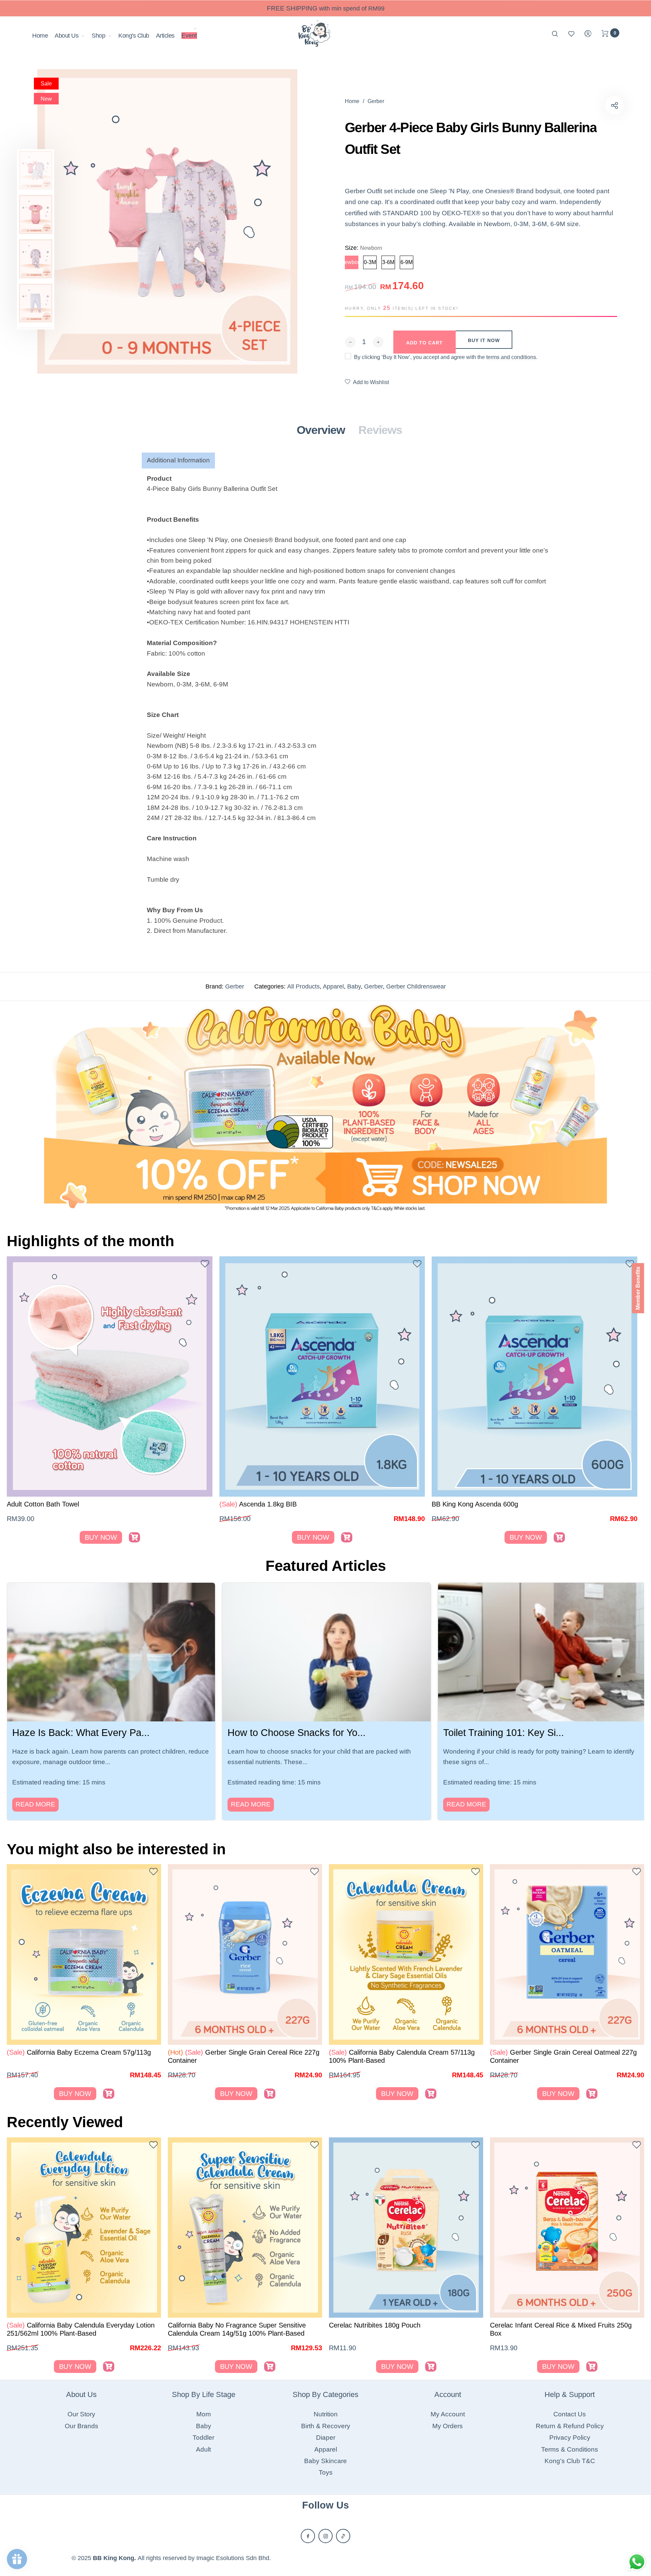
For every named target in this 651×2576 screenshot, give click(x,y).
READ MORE (35, 1804)
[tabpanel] (167, 221)
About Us (66, 36)
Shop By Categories (325, 2394)
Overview (321, 430)
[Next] (583, 1106)
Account (448, 2394)
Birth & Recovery (326, 2426)
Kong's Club (134, 36)
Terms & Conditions (570, 2449)
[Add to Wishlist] (205, 1265)
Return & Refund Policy (570, 2426)
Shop (98, 36)
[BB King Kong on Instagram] (325, 2536)
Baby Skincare (325, 2461)
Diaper (326, 2438)
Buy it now (484, 340)
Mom (204, 2414)
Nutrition (326, 2414)
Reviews (380, 430)
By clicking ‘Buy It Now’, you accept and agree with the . (446, 357)
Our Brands (82, 2426)
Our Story (81, 2414)
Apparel (333, 986)
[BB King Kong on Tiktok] (343, 2536)
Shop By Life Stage (204, 2394)
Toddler (203, 2438)
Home (40, 36)
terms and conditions (511, 357)
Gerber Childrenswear (416, 986)
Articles (165, 36)
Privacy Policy (570, 2438)
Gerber (235, 986)
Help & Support (570, 2394)
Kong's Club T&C (570, 2461)
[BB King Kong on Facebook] (308, 2536)
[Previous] (68, 1106)
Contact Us (570, 2414)
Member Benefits (638, 1288)
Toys (326, 2472)
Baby (354, 986)
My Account (448, 2414)
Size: (363, 248)
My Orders (448, 2426)
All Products (303, 986)
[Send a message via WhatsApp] (637, 2562)
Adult (203, 2449)
